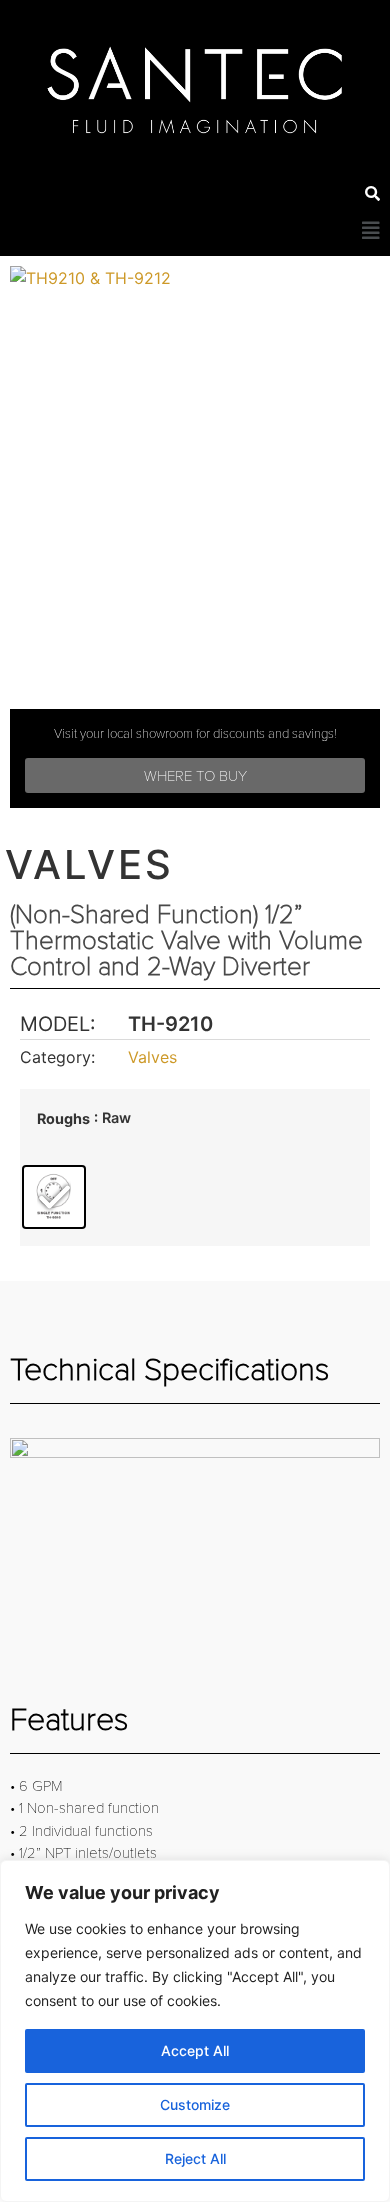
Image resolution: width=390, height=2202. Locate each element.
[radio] (54, 1197)
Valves (152, 1057)
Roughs (63, 1119)
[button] (371, 231)
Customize (195, 2104)
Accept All (195, 2050)
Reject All (195, 2158)
